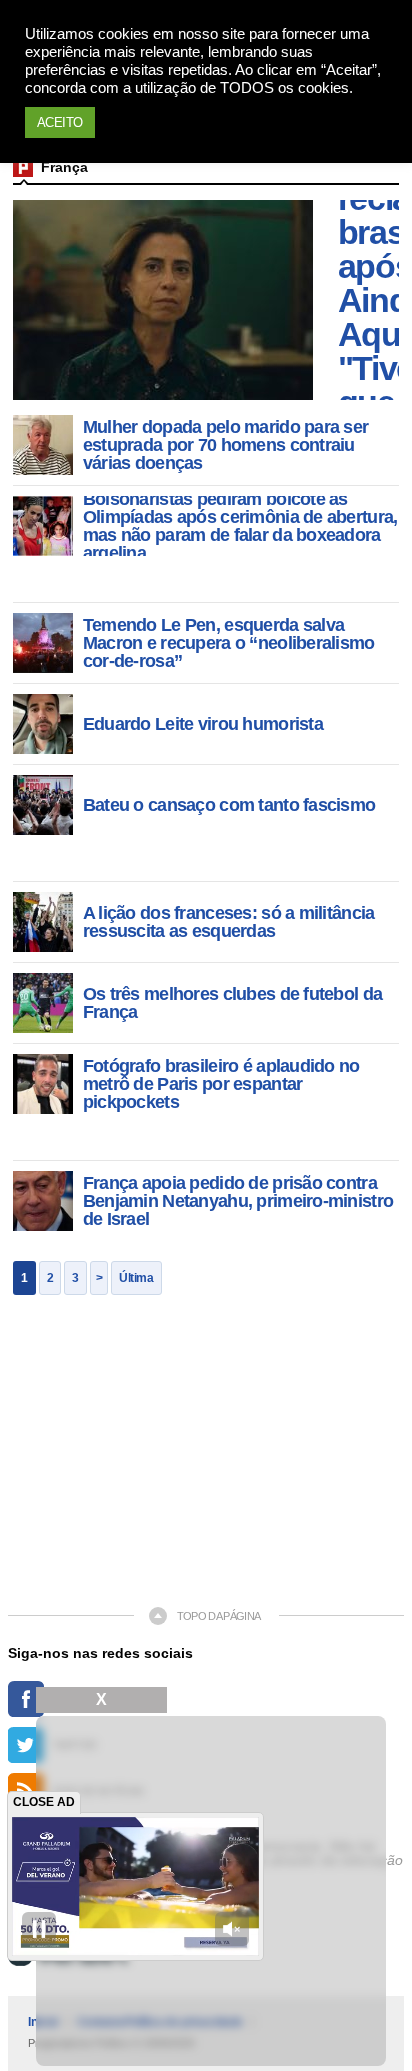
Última (136, 1278)
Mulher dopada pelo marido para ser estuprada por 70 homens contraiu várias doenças (226, 445)
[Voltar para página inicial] (23, 167)
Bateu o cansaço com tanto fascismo (229, 805)
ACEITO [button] (60, 122)
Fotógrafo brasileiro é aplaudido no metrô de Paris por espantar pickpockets (221, 1084)
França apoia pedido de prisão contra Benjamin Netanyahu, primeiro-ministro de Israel (238, 1201)
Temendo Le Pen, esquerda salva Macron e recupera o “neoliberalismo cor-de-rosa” (229, 643)
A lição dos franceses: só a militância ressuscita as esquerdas (229, 922)
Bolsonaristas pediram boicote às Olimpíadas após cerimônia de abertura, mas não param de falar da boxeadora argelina (240, 526)
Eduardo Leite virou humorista (203, 724)
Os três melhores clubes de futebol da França (232, 1003)
